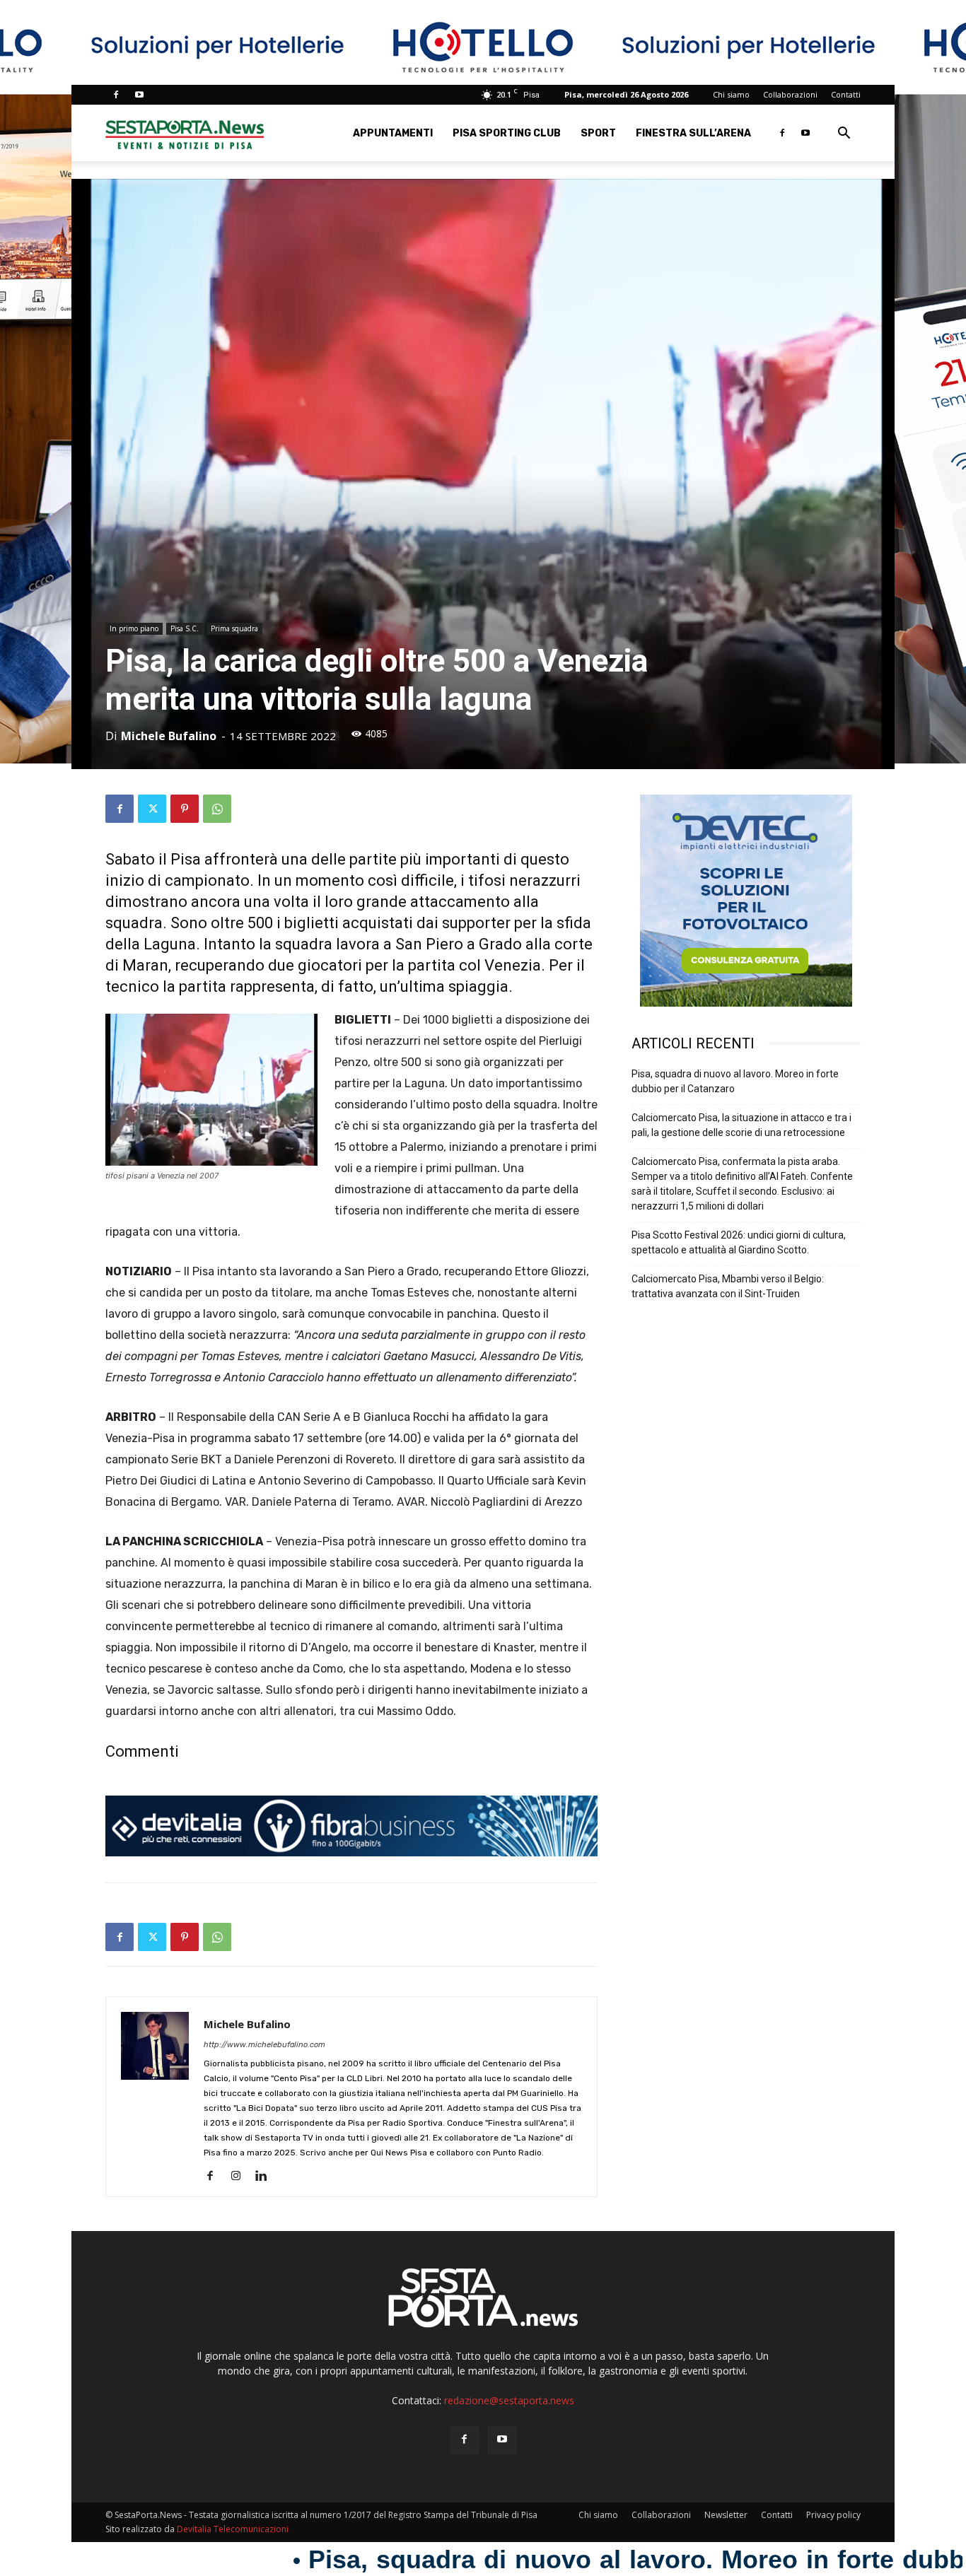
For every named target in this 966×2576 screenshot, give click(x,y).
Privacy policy (833, 2515)
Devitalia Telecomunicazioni (233, 2529)
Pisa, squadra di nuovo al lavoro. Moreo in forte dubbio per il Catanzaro (735, 1081)
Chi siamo (731, 94)
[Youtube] (139, 95)
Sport (598, 133)
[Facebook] (116, 95)
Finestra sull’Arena (693, 133)
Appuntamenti (393, 133)
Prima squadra (234, 628)
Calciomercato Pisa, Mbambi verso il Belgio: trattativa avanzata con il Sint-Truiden (728, 1286)
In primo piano (134, 628)
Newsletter (726, 2515)
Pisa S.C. (185, 628)
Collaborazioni (790, 94)
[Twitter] (152, 809)
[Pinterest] (185, 809)
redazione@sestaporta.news (509, 2400)
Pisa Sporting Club (507, 133)
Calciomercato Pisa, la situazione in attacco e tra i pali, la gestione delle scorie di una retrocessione (741, 1125)
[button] (844, 135)
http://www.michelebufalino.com (264, 2045)
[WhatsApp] (217, 809)
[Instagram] (241, 2177)
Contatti (846, 94)
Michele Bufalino (169, 736)
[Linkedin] (266, 2177)
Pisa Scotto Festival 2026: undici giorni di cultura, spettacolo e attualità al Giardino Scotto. (739, 1242)
